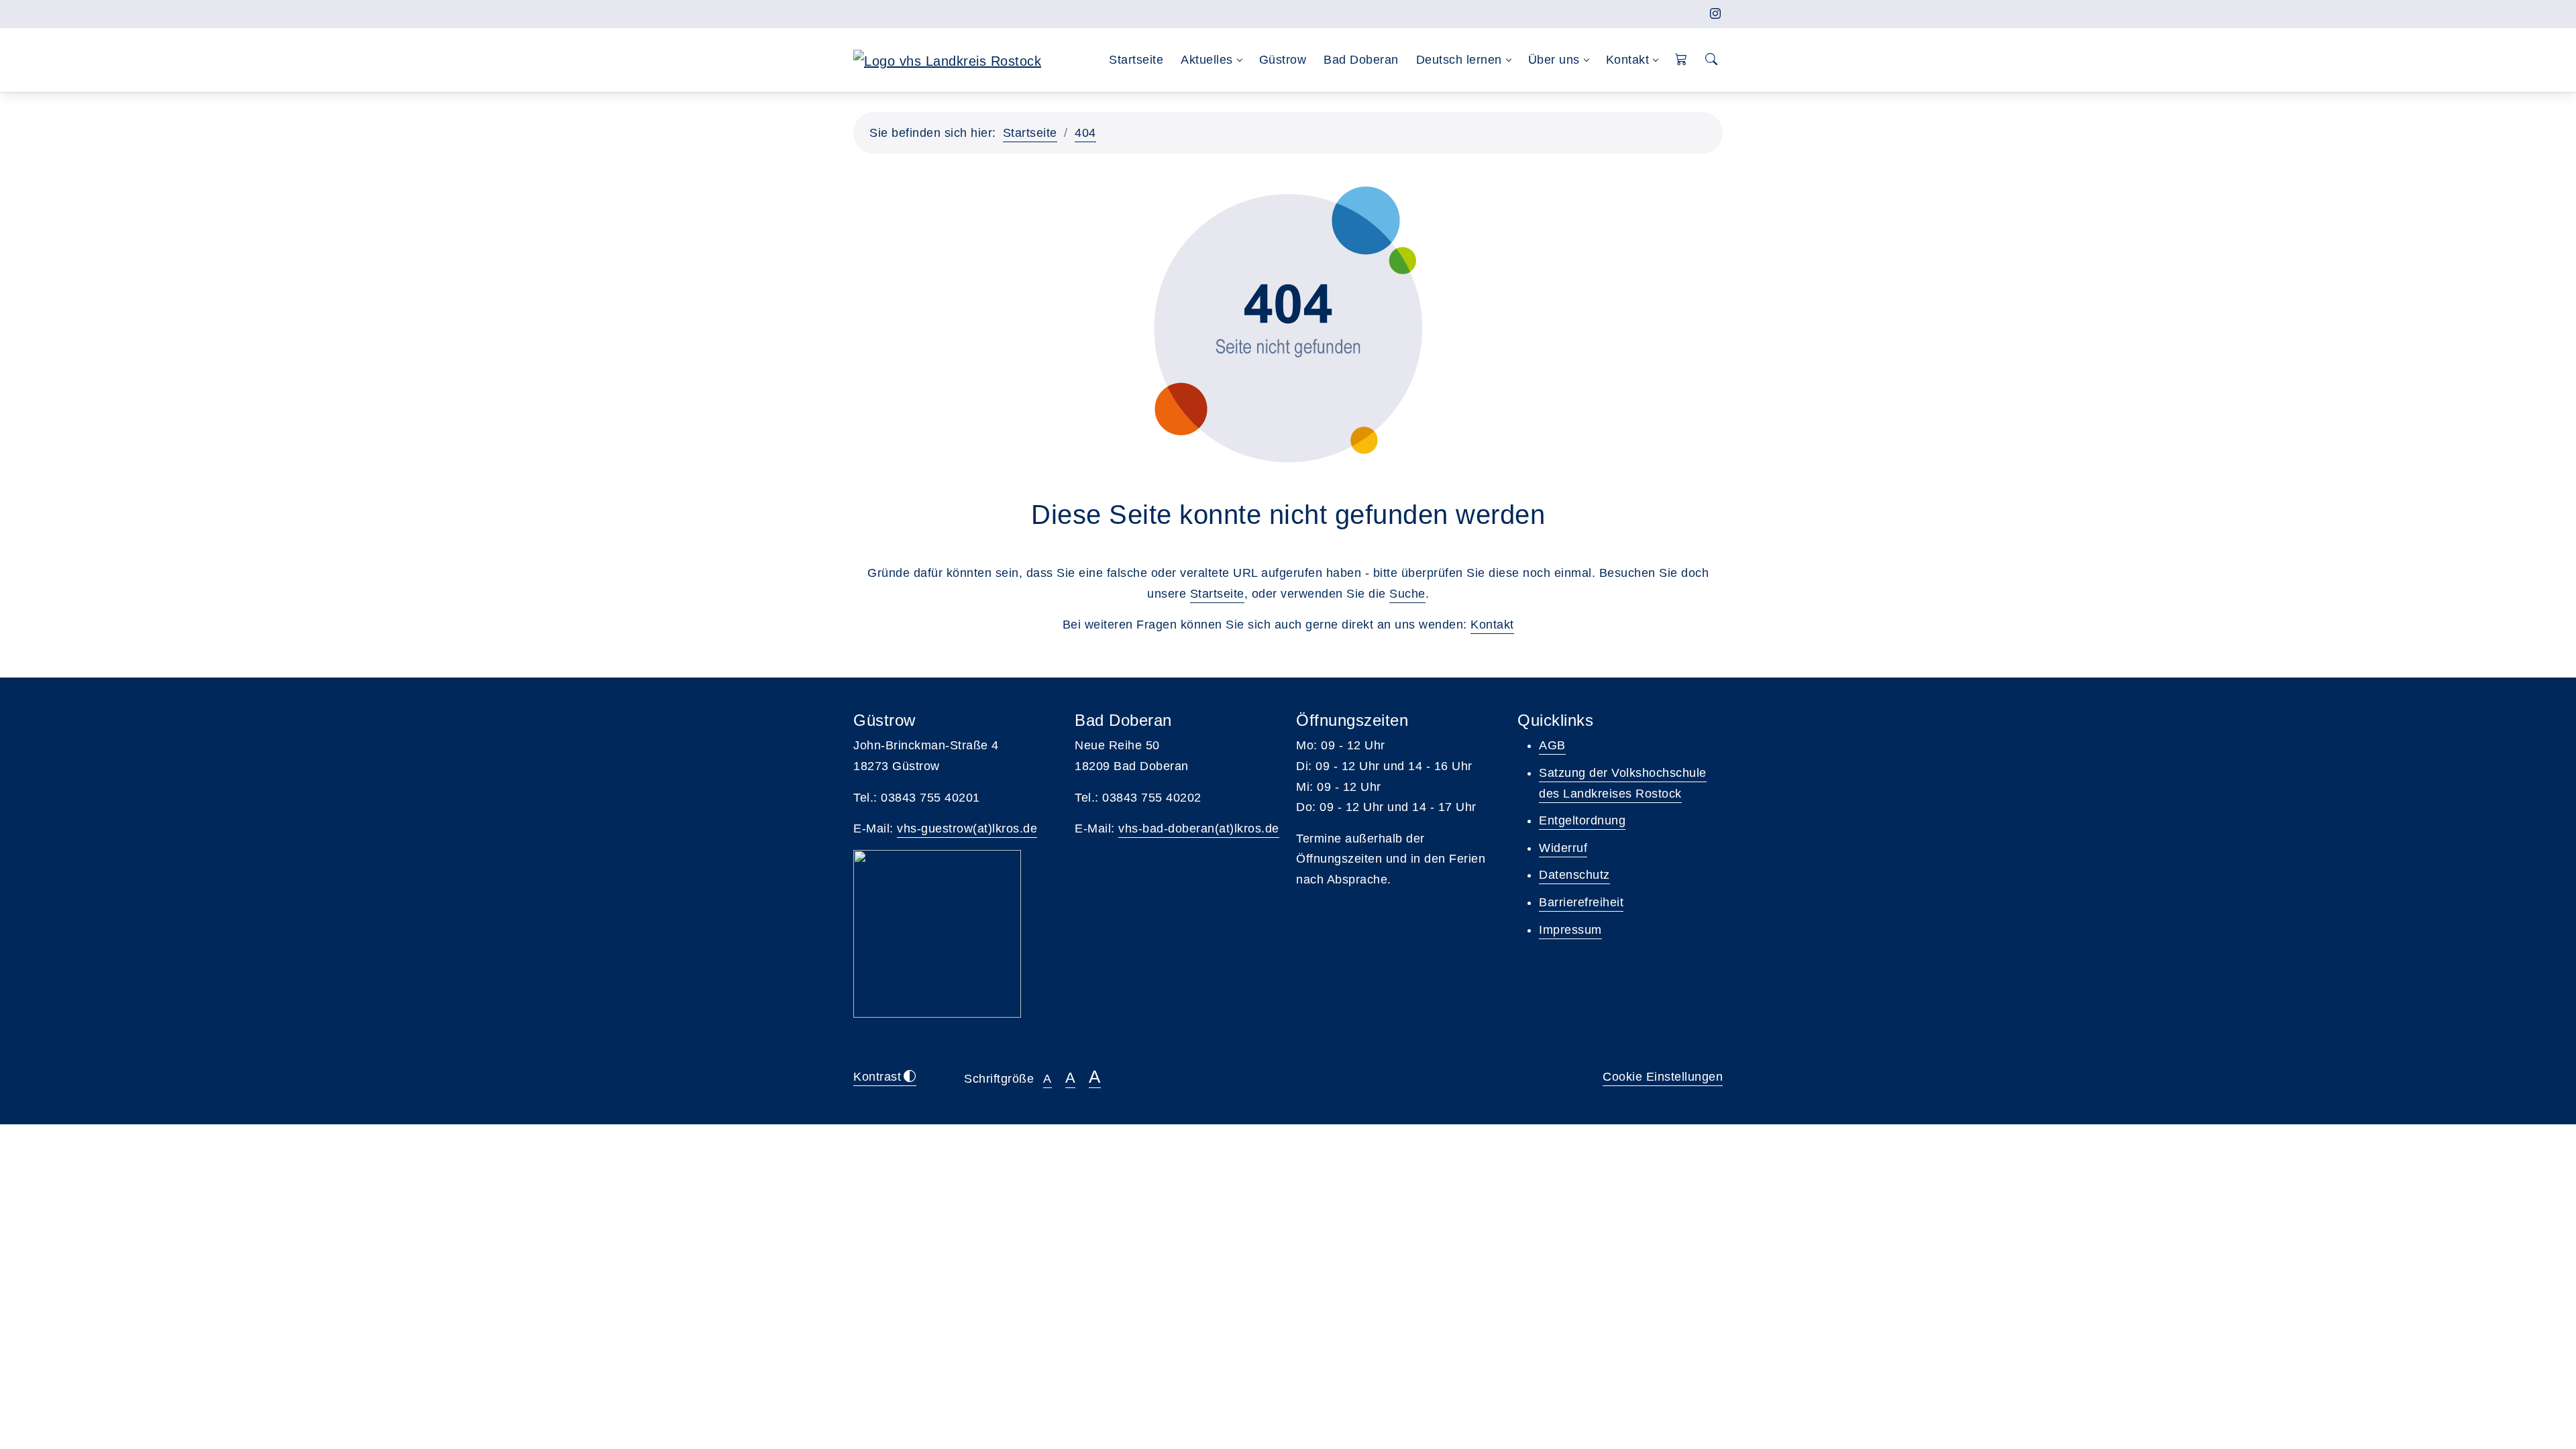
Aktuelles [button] (1207, 60)
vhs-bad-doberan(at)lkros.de (1199, 828)
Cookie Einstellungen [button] (1663, 1077)
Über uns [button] (1554, 60)
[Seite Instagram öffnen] (1716, 14)
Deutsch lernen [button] (1459, 60)
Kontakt (1492, 625)
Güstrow (1283, 60)
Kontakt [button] (1628, 60)
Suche (1407, 594)
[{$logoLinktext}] (947, 60)
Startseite (1136, 60)
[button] (1681, 60)
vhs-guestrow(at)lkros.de (967, 828)
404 (1085, 133)
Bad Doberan (1361, 60)
